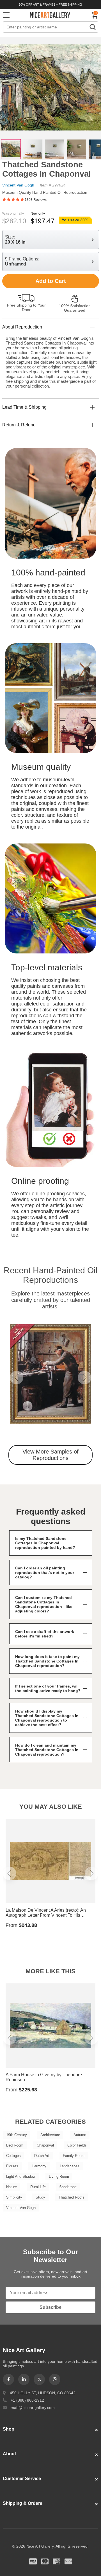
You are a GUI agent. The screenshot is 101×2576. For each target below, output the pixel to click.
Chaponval (45, 2145)
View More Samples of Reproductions (50, 1455)
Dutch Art (42, 2156)
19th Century (17, 2135)
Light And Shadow (21, 2176)
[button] (17, 1378)
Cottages (13, 2156)
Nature (12, 2187)
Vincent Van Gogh (18, 185)
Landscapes (70, 2166)
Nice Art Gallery (50, 15)
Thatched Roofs (72, 2197)
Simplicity (14, 2197)
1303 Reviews (36, 200)
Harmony (39, 2166)
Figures (12, 2166)
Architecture (50, 2135)
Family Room (74, 2156)
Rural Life (38, 2187)
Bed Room (15, 2145)
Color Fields (77, 2145)
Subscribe (50, 2307)
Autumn (80, 2135)
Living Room (59, 2176)
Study (40, 2197)
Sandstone (68, 2187)
